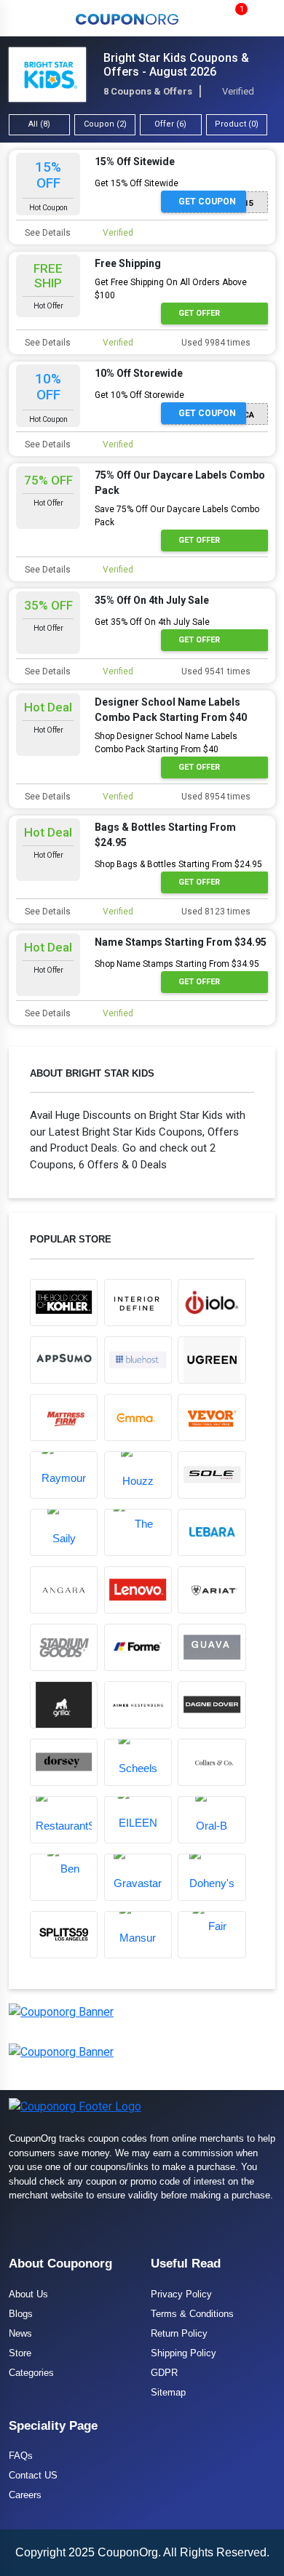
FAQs (21, 2456)
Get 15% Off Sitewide (137, 183)
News (20, 2333)
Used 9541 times (215, 671)
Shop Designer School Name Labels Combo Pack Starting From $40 (166, 743)
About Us (28, 2294)
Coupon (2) (105, 124)
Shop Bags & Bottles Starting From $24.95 (178, 864)
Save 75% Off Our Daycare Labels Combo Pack (177, 516)
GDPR (164, 2373)
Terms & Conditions (192, 2314)
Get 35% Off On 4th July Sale (152, 622)
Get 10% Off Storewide (139, 395)
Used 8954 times (215, 797)
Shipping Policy (184, 2353)
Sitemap (168, 2392)
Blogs (21, 2314)
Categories (31, 2373)
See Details (47, 233)
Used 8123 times (215, 912)
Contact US (33, 2475)
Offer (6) (170, 124)
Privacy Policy (181, 2294)
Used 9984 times (215, 343)
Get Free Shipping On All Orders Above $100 (171, 289)
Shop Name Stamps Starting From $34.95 (177, 964)
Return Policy (179, 2333)
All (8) (39, 124)
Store (20, 2353)
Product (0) (237, 124)
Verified (117, 233)
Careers (25, 2495)
